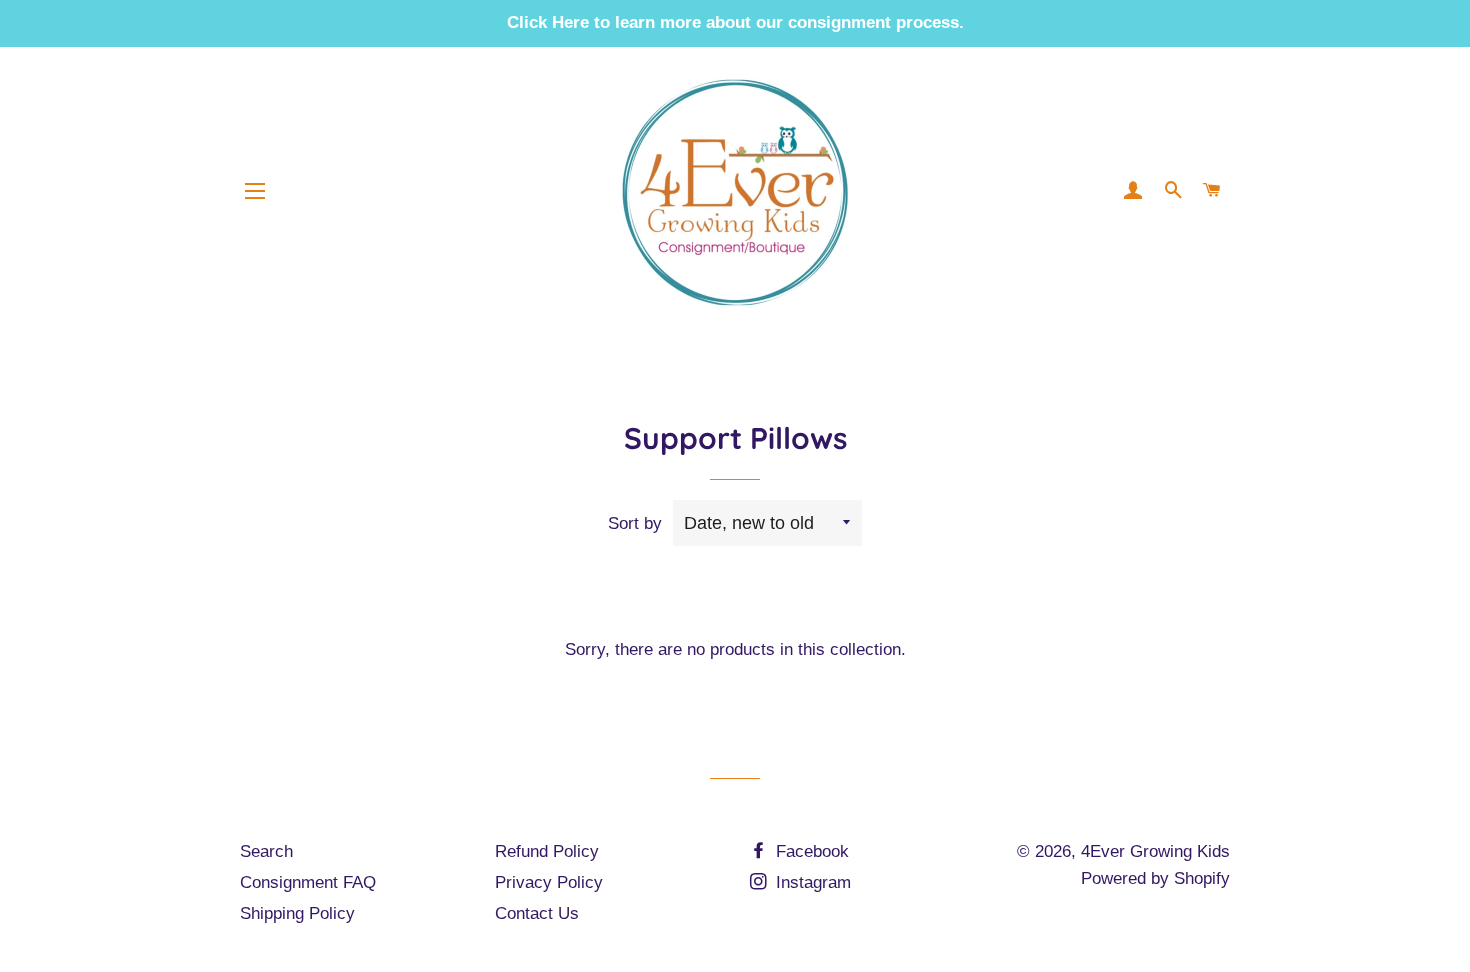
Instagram (811, 882)
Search (266, 851)
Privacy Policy (549, 882)
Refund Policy (547, 851)
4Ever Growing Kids (1155, 851)
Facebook (810, 851)
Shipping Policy (297, 913)
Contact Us (537, 913)
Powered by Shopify (1155, 878)
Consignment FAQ (308, 882)
